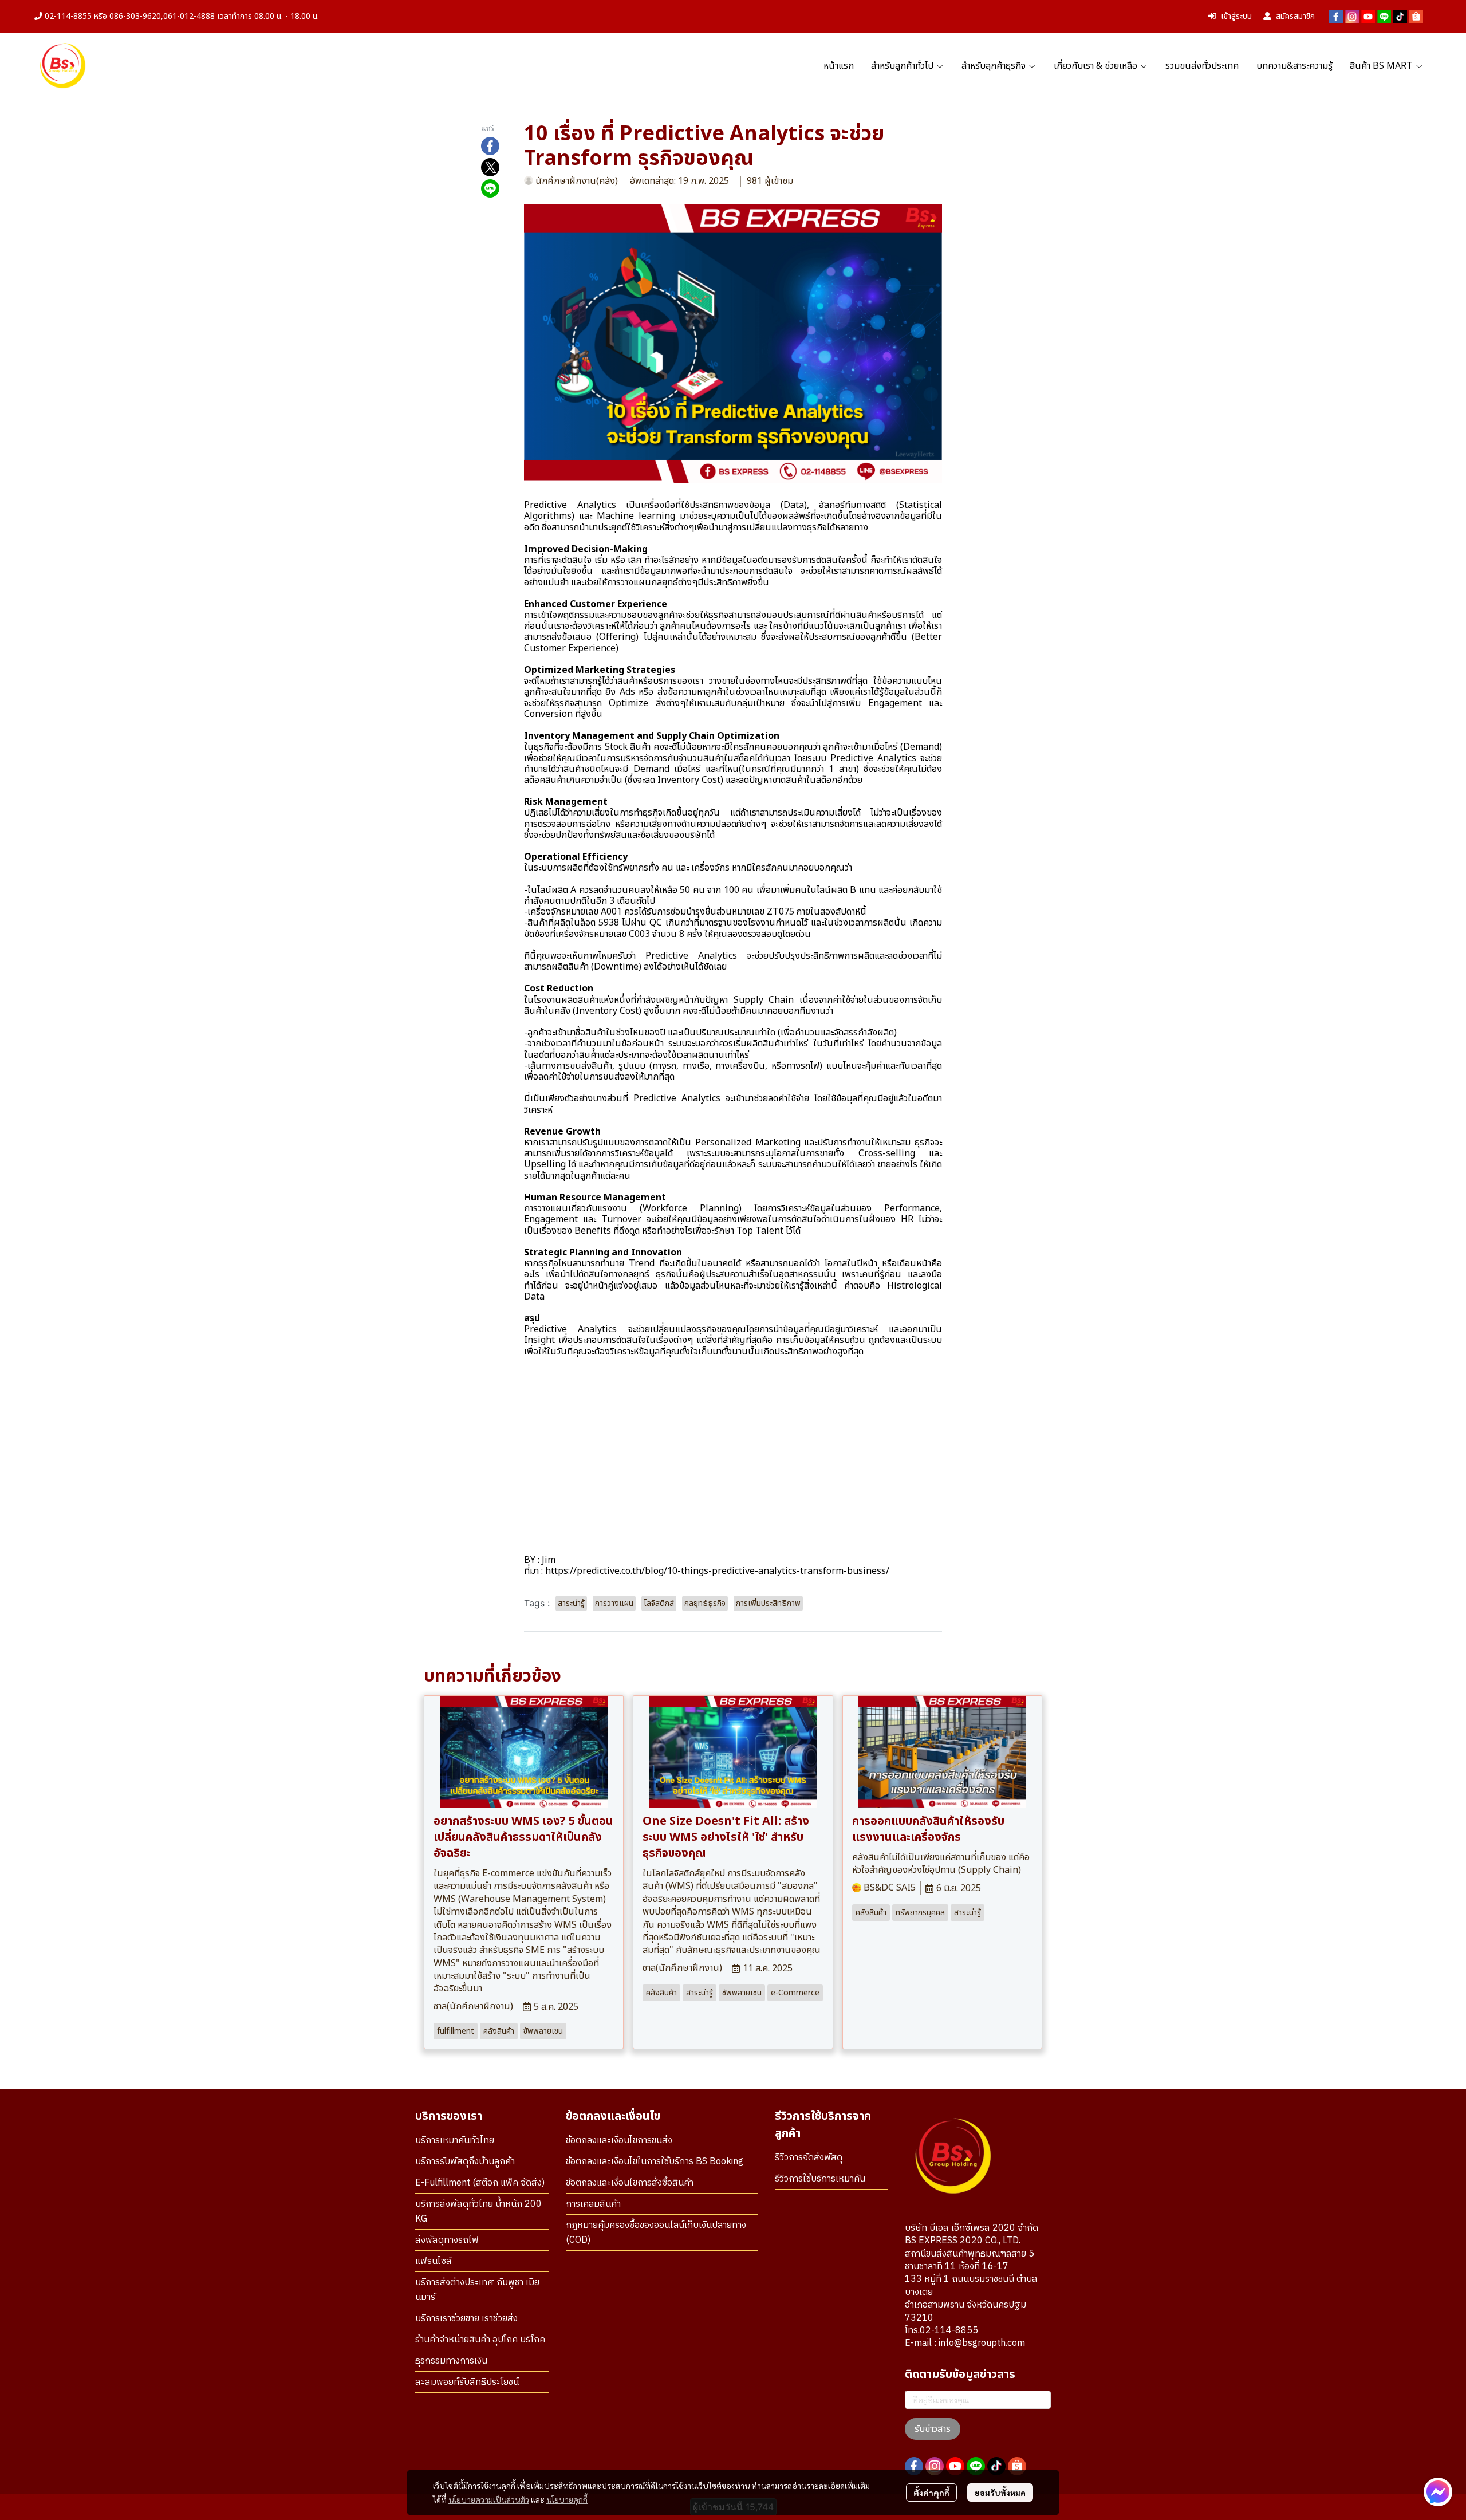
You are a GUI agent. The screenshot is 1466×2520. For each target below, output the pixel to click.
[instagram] (1352, 17)
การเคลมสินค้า (593, 2204)
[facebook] (1336, 17)
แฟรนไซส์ (434, 2261)
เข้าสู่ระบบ (1236, 16)
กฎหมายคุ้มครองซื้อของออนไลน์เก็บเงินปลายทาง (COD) (656, 2233)
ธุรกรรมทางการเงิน (451, 2361)
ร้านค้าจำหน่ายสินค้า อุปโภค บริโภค (480, 2340)
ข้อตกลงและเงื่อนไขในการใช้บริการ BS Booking (655, 2162)
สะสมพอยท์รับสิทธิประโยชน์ (467, 2382)
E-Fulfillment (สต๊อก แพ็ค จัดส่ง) (480, 2183)
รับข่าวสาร (933, 2429)
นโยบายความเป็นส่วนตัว (489, 2499)
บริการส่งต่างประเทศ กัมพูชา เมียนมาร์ (477, 2290)
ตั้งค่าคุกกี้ (931, 2493)
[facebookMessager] (1438, 2492)
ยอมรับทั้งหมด (1000, 2493)
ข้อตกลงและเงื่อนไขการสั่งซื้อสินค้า (630, 2183)
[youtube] (1368, 17)
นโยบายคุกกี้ (567, 2499)
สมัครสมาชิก (1295, 16)
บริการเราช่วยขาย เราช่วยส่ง (466, 2319)
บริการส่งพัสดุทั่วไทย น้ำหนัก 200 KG (478, 2212)
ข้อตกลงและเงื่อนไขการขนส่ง (619, 2141)
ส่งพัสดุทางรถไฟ (447, 2240)
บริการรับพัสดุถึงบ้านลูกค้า (465, 2162)
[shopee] (1416, 17)
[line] (1384, 17)
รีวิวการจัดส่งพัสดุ (809, 2158)
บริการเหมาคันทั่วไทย (455, 2141)
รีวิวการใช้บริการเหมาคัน (820, 2179)
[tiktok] (1400, 17)
